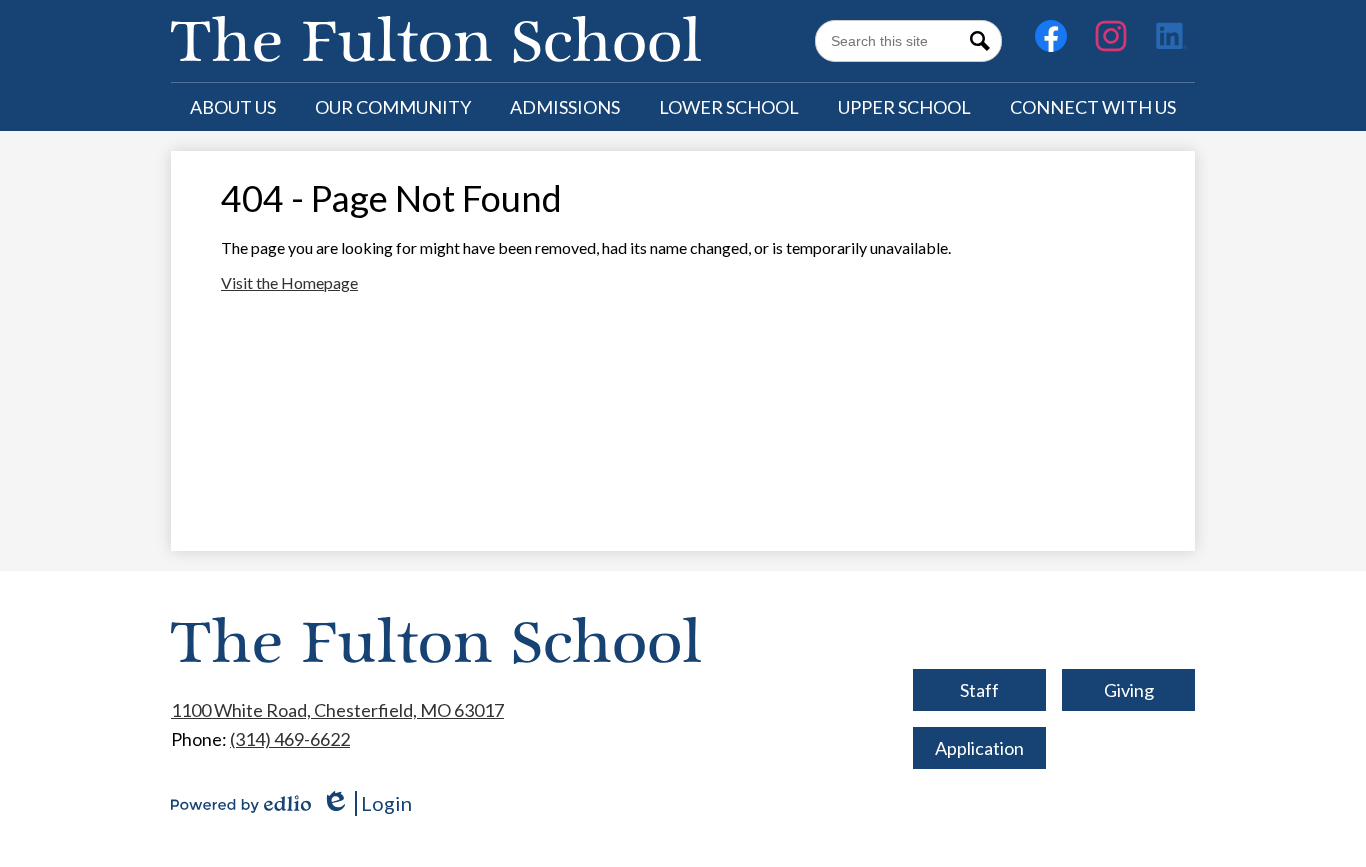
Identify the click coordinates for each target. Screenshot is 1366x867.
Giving (1129, 690)
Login (366, 803)
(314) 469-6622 (290, 739)
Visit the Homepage (289, 282)
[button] (233, 107)
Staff (979, 690)
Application (979, 748)
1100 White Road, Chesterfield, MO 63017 (337, 710)
